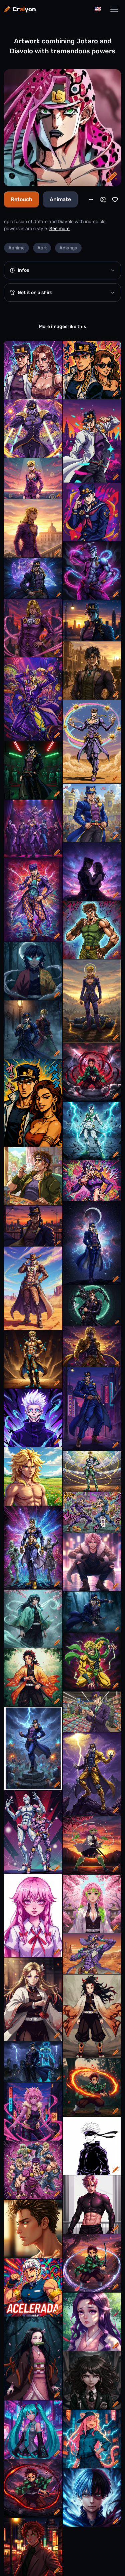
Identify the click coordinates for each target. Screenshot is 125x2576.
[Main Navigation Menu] (114, 9)
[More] (91, 199)
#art (42, 248)
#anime (16, 248)
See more (59, 229)
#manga (68, 248)
